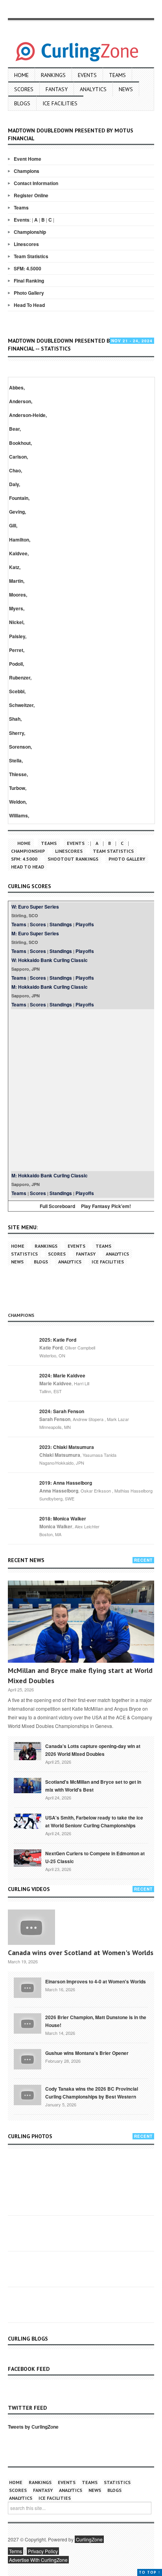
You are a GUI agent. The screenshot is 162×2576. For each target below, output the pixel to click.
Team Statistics (31, 256)
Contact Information (36, 183)
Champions (27, 171)
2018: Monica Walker (63, 1518)
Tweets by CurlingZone (33, 2427)
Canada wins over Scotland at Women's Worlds (81, 1953)
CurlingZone (89, 2539)
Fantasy (57, 89)
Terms (16, 2551)
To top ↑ (150, 2572)
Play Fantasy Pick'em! (106, 1206)
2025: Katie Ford (58, 1340)
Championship (30, 232)
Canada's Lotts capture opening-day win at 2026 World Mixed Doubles (93, 1750)
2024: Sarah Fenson (62, 1411)
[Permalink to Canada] (28, 1750)
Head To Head (29, 305)
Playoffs (85, 924)
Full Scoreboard (57, 1206)
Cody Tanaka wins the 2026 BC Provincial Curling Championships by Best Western (92, 2093)
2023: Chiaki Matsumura (67, 1447)
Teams (117, 75)
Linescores (26, 244)
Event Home (28, 159)
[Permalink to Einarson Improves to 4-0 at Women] (28, 1987)
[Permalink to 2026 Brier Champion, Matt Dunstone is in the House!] (28, 2023)
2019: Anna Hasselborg (66, 1483)
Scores (24, 89)
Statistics (24, 1254)
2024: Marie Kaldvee (62, 1375)
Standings (61, 924)
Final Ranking (29, 281)
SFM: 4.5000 (28, 268)
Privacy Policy (43, 2551)
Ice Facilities (60, 103)
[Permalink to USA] (28, 1821)
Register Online (31, 195)
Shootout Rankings (73, 859)
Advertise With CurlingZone (38, 2560)
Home (21, 75)
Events (87, 75)
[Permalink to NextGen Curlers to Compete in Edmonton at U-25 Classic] (28, 1857)
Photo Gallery (29, 293)
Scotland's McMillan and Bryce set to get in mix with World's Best (93, 1786)
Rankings (53, 75)
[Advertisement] (81, 1090)
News (126, 89)
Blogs (22, 103)
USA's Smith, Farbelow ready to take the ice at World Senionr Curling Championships (94, 1821)
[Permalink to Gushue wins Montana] (28, 2058)
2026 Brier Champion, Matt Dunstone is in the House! (96, 2021)
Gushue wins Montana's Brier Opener (87, 2053)
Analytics (93, 89)
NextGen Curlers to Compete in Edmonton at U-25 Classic (95, 1857)
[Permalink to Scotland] (28, 1785)
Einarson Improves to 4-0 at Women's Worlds (96, 1981)
